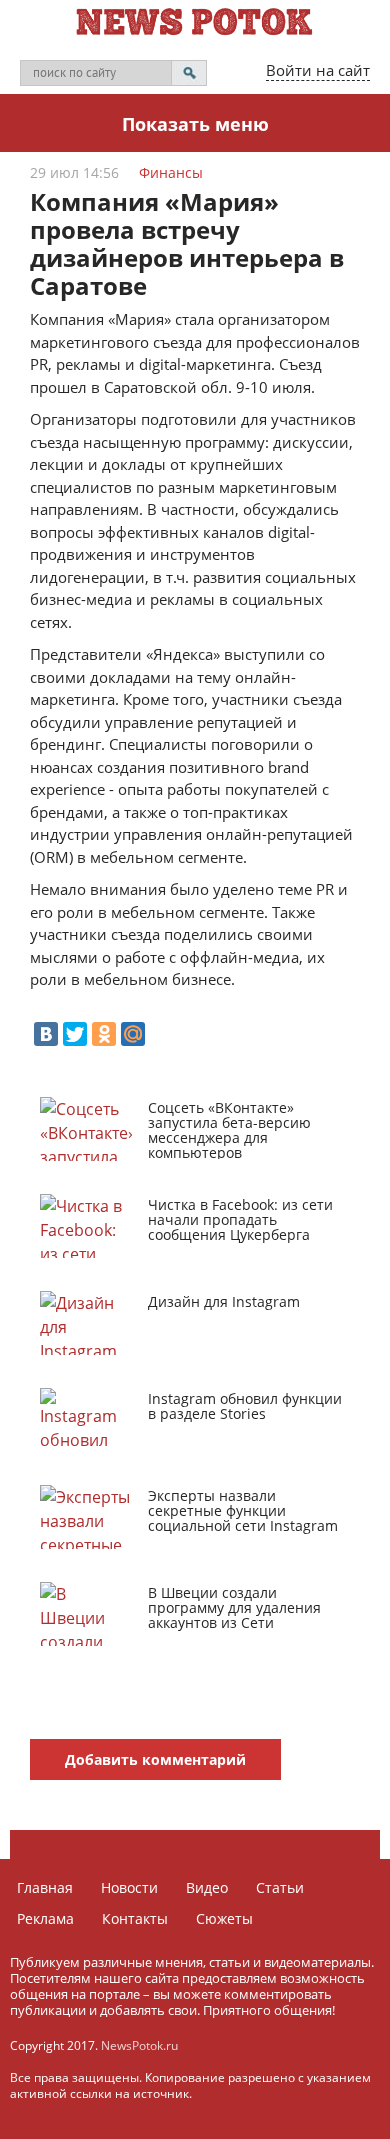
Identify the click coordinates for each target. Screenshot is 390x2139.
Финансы (171, 172)
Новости (129, 1887)
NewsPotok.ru (139, 2045)
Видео (207, 1887)
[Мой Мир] (133, 1034)
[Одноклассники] (104, 1034)
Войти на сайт (318, 70)
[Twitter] (75, 1034)
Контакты (135, 1918)
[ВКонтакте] (46, 1034)
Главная (45, 1887)
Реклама (45, 1918)
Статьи (280, 1887)
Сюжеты (224, 1918)
